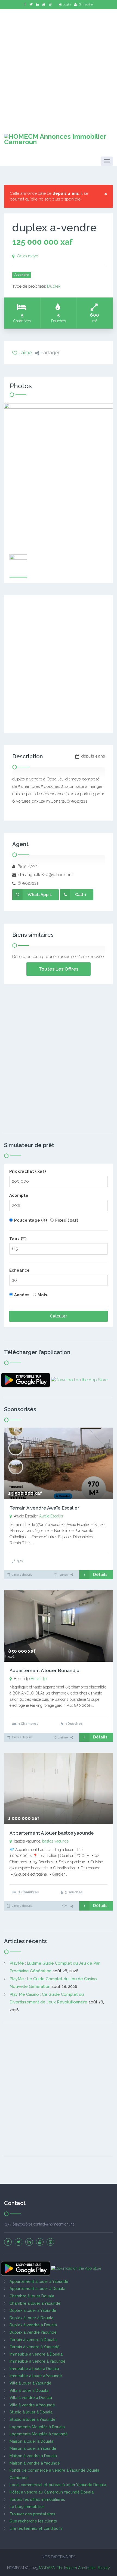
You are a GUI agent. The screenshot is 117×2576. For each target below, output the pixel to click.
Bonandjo (39, 1679)
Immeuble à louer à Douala (34, 2369)
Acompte (19, 1195)
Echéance (19, 1270)
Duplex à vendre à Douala (33, 2325)
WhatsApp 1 (40, 895)
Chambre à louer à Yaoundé (35, 2303)
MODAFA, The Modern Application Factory (74, 2568)
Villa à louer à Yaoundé (30, 2383)
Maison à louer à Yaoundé (33, 2448)
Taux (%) (18, 1239)
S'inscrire (86, 4)
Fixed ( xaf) (67, 1220)
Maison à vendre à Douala (33, 2456)
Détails (100, 1575)
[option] (59, 476)
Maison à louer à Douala (31, 2441)
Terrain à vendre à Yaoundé (35, 2347)
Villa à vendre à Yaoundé (32, 2405)
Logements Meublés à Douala (37, 2427)
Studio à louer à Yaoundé (33, 2419)
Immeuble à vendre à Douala (36, 2354)
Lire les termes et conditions (36, 2528)
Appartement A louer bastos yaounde (52, 1833)
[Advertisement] (59, 68)
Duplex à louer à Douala (31, 2318)
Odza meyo (28, 256)
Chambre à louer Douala (32, 2296)
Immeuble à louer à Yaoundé (36, 2376)
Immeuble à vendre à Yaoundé (38, 2361)
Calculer (59, 1316)
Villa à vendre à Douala (31, 2398)
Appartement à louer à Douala (37, 2289)
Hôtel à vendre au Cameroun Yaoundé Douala (52, 2492)
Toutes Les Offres (59, 969)
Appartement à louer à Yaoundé (39, 2282)
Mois (42, 1295)
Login (67, 4)
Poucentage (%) (31, 1220)
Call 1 (81, 895)
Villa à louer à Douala (29, 2391)
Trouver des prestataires (32, 2514)
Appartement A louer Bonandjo (44, 1670)
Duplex (54, 286)
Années (22, 1295)
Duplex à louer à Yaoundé (33, 2310)
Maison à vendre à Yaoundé (35, 2463)
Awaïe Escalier (51, 1516)
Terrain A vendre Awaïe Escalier (44, 1508)
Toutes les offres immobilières (37, 2500)
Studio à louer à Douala (31, 2412)
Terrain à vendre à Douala (33, 2340)
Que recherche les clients (33, 2521)
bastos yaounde (55, 1841)
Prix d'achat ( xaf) (28, 1171)
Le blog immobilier (27, 2507)
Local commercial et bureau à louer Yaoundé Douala (58, 2485)
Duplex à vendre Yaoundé (33, 2332)
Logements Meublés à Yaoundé (39, 2434)
